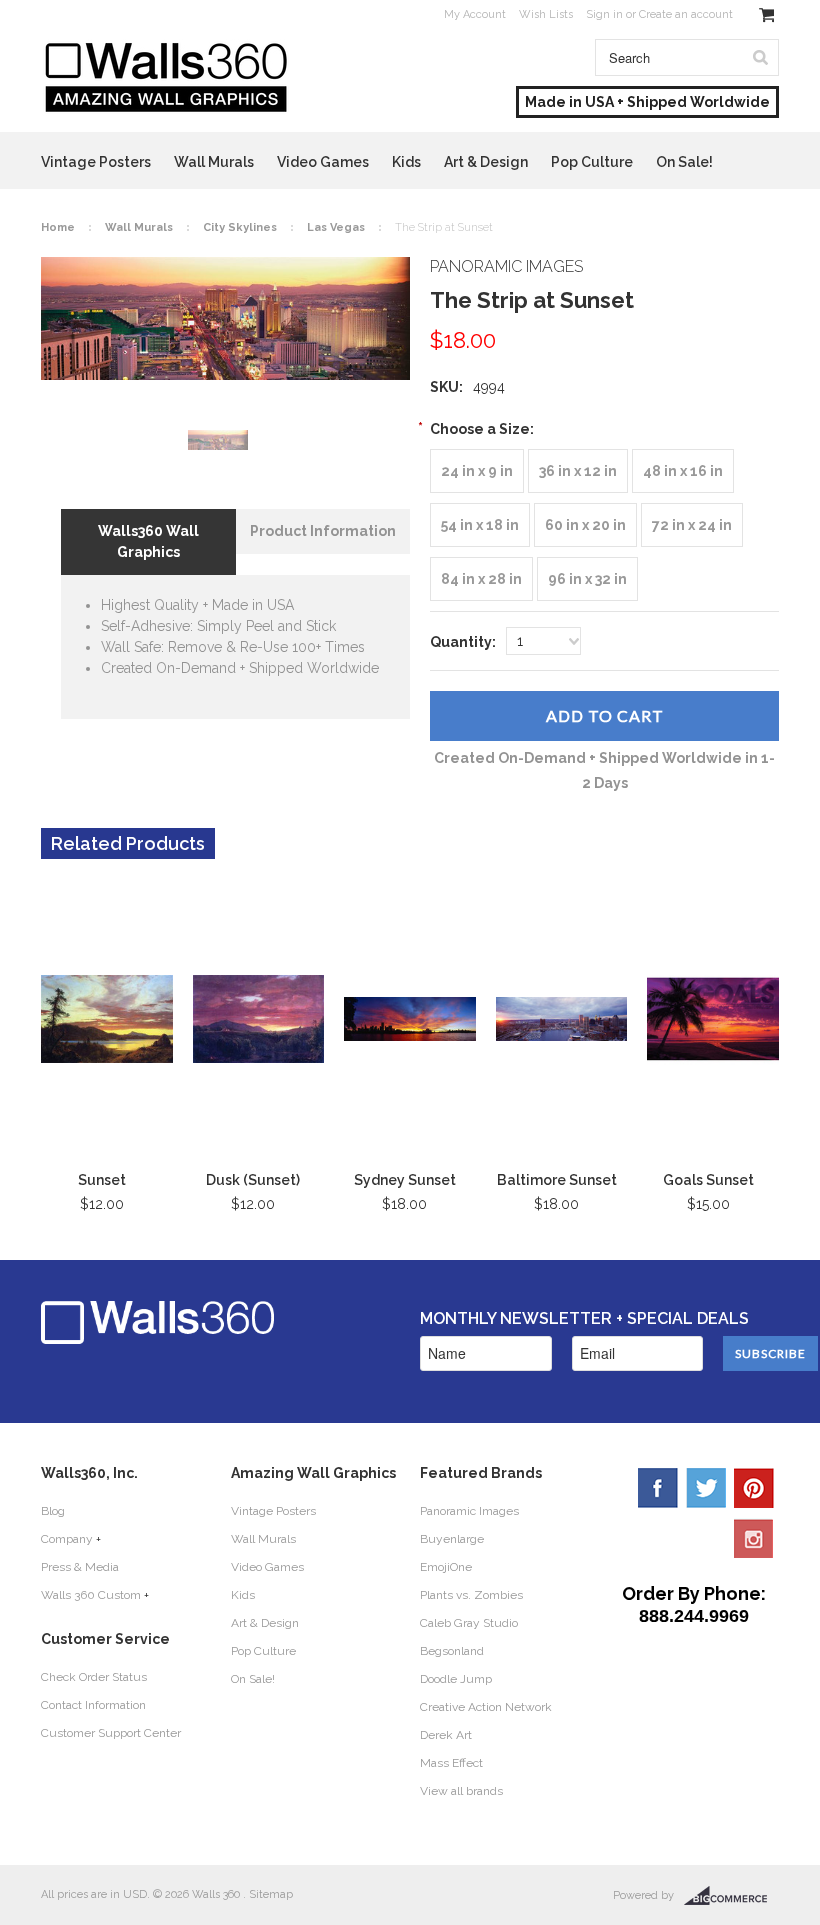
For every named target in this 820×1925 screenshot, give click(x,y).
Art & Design (486, 162)
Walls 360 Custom (91, 1595)
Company (67, 1539)
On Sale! (684, 162)
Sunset (102, 1180)
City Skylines (240, 227)
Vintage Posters (96, 162)
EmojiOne (446, 1567)
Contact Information (93, 1705)
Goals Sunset (708, 1180)
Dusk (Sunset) (253, 1180)
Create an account (686, 14)
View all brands (461, 1791)
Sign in (604, 14)
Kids (406, 162)
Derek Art (446, 1735)
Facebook (658, 1488)
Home (58, 227)
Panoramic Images (469, 1511)
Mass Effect (451, 1763)
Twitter (706, 1488)
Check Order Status (94, 1677)
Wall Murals (214, 162)
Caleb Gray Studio (469, 1623)
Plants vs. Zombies (471, 1595)
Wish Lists (546, 14)
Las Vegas (336, 227)
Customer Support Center (111, 1733)
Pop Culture (592, 162)
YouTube (754, 1538)
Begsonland (452, 1651)
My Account (475, 14)
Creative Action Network (486, 1707)
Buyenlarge (452, 1539)
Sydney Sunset (405, 1180)
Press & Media (80, 1567)
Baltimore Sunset (557, 1180)
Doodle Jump (456, 1679)
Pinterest (754, 1488)
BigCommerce (731, 1896)
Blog (53, 1511)
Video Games (323, 162)
